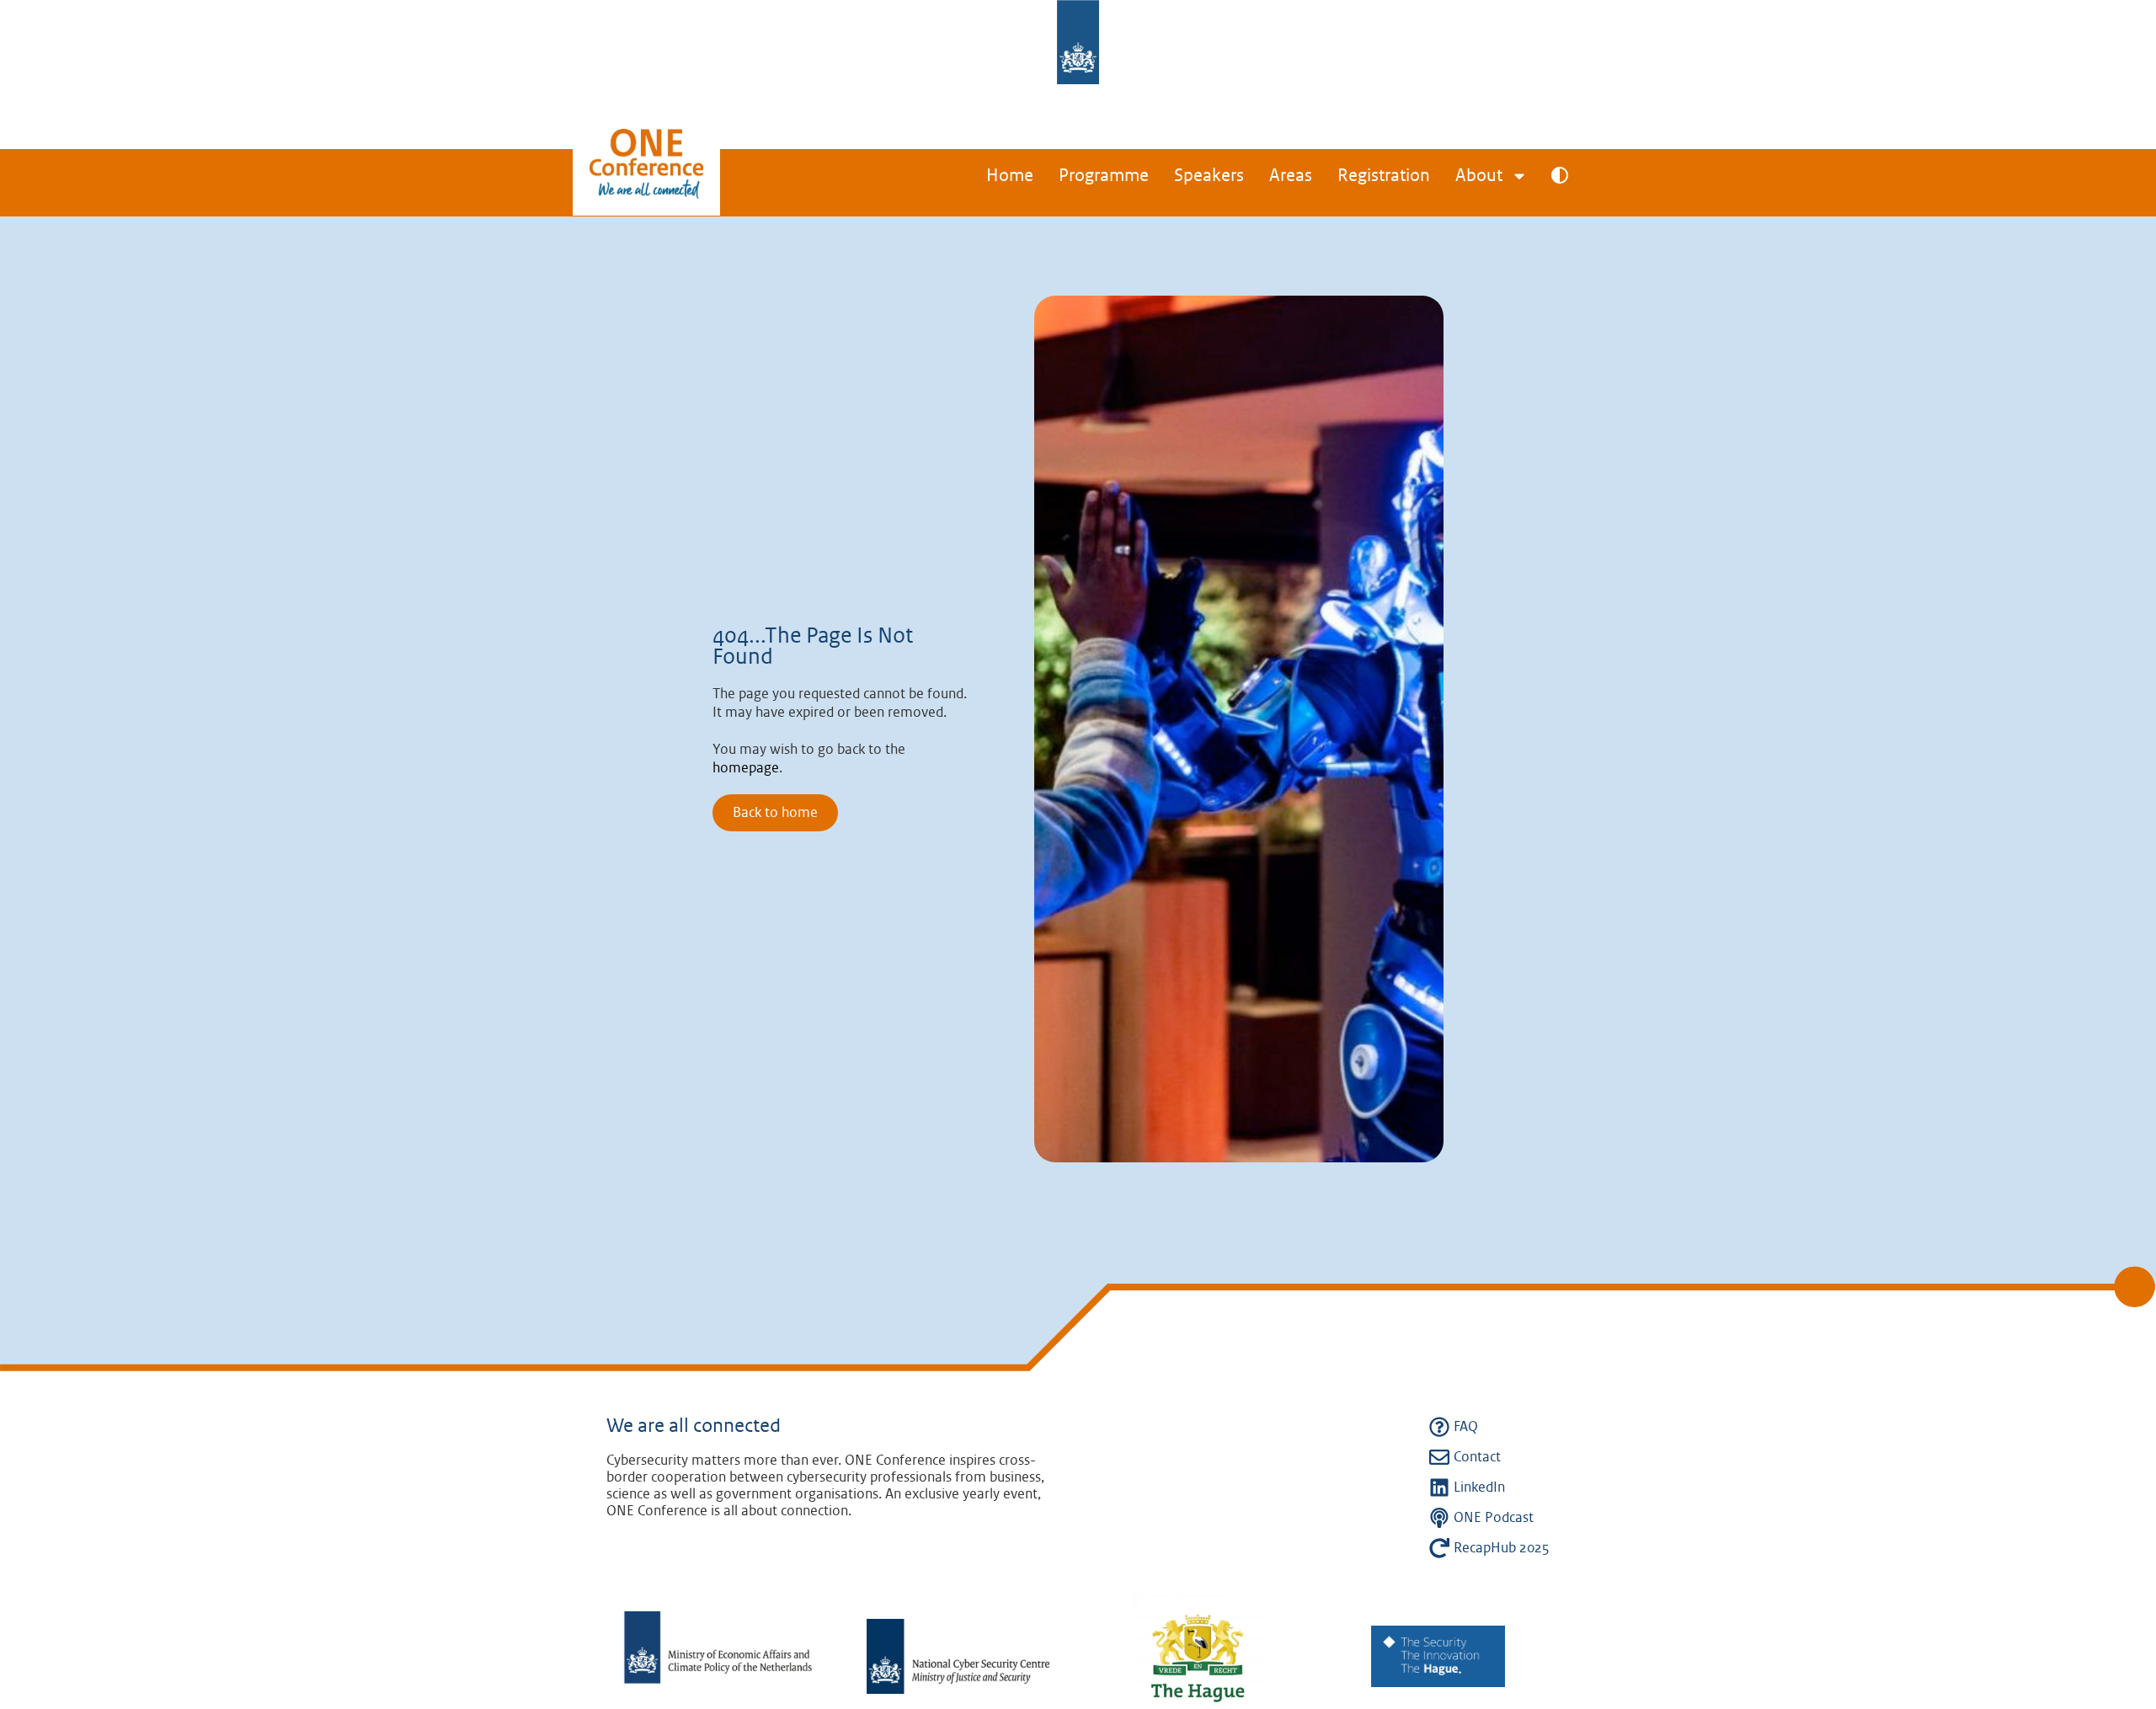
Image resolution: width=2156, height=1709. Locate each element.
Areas (1291, 176)
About (1479, 176)
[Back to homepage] (646, 179)
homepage (746, 768)
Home (1010, 176)
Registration (1384, 176)
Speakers (1209, 176)
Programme (1104, 176)
